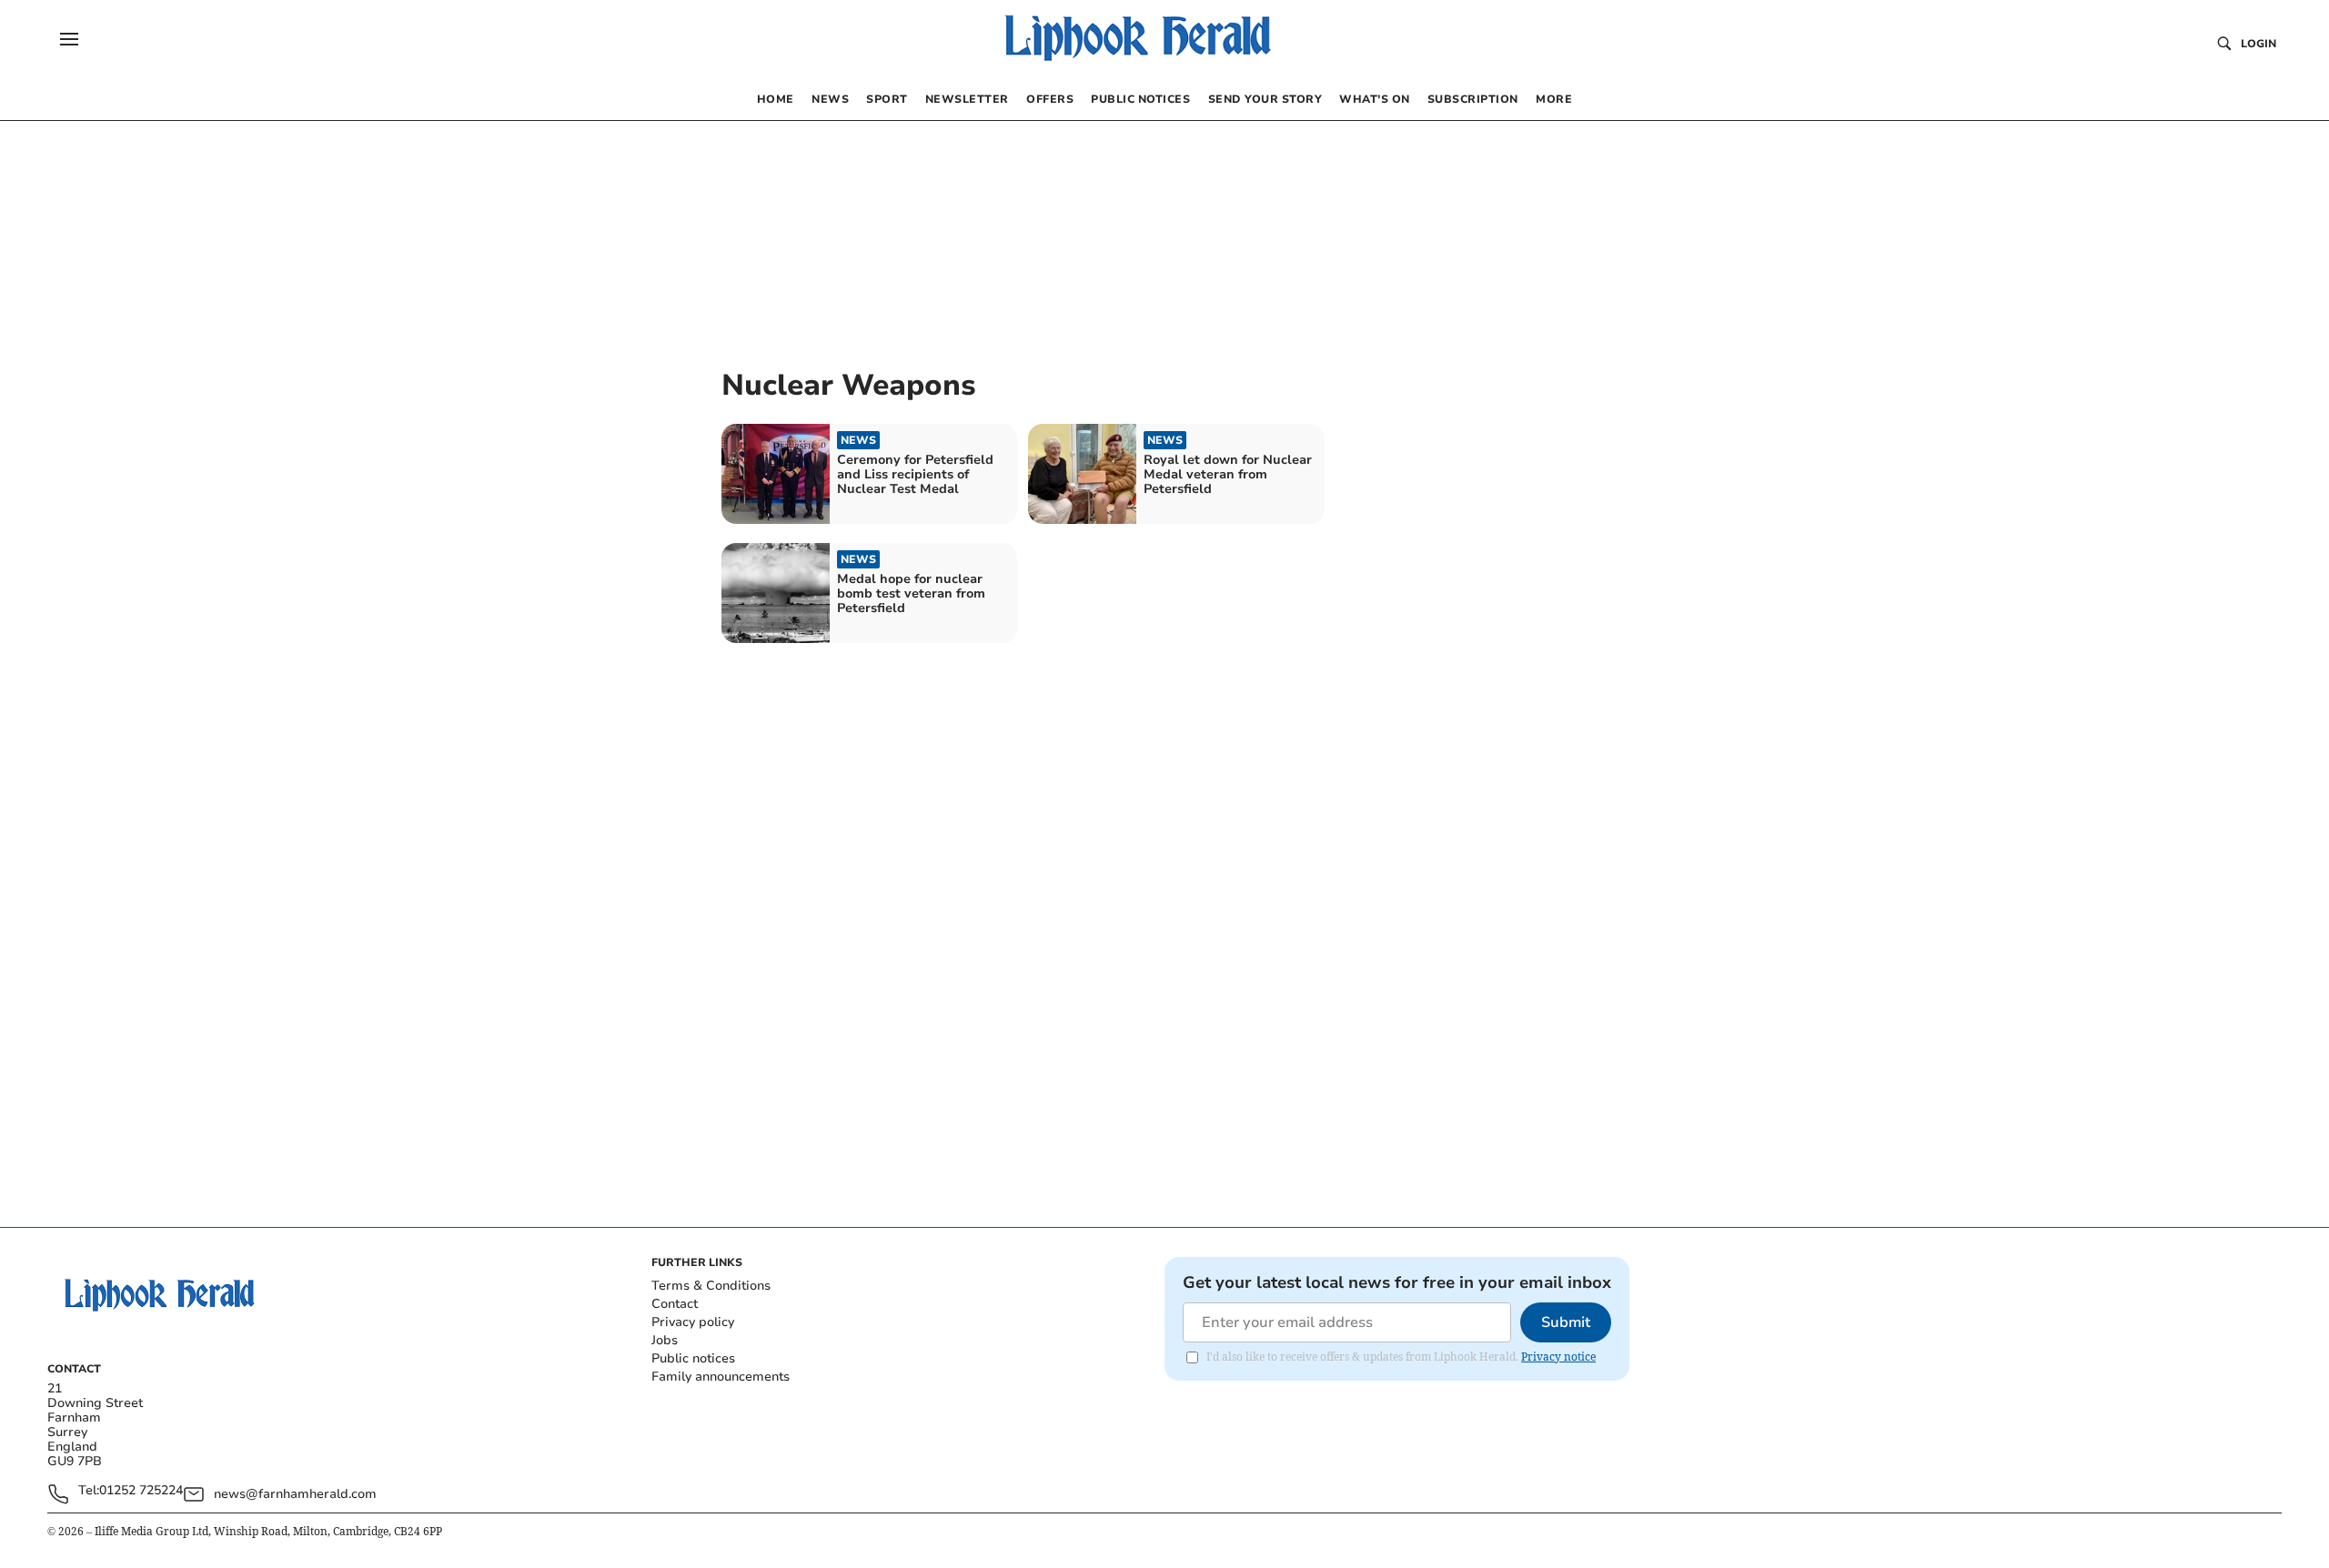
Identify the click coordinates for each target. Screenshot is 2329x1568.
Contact (675, 1304)
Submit (1566, 1322)
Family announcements (721, 1377)
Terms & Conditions (711, 1286)
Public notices (693, 1358)
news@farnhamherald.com (295, 1494)
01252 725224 (141, 1491)
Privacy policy (693, 1322)
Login (2258, 44)
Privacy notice (1558, 1357)
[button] (69, 39)
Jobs (665, 1340)
